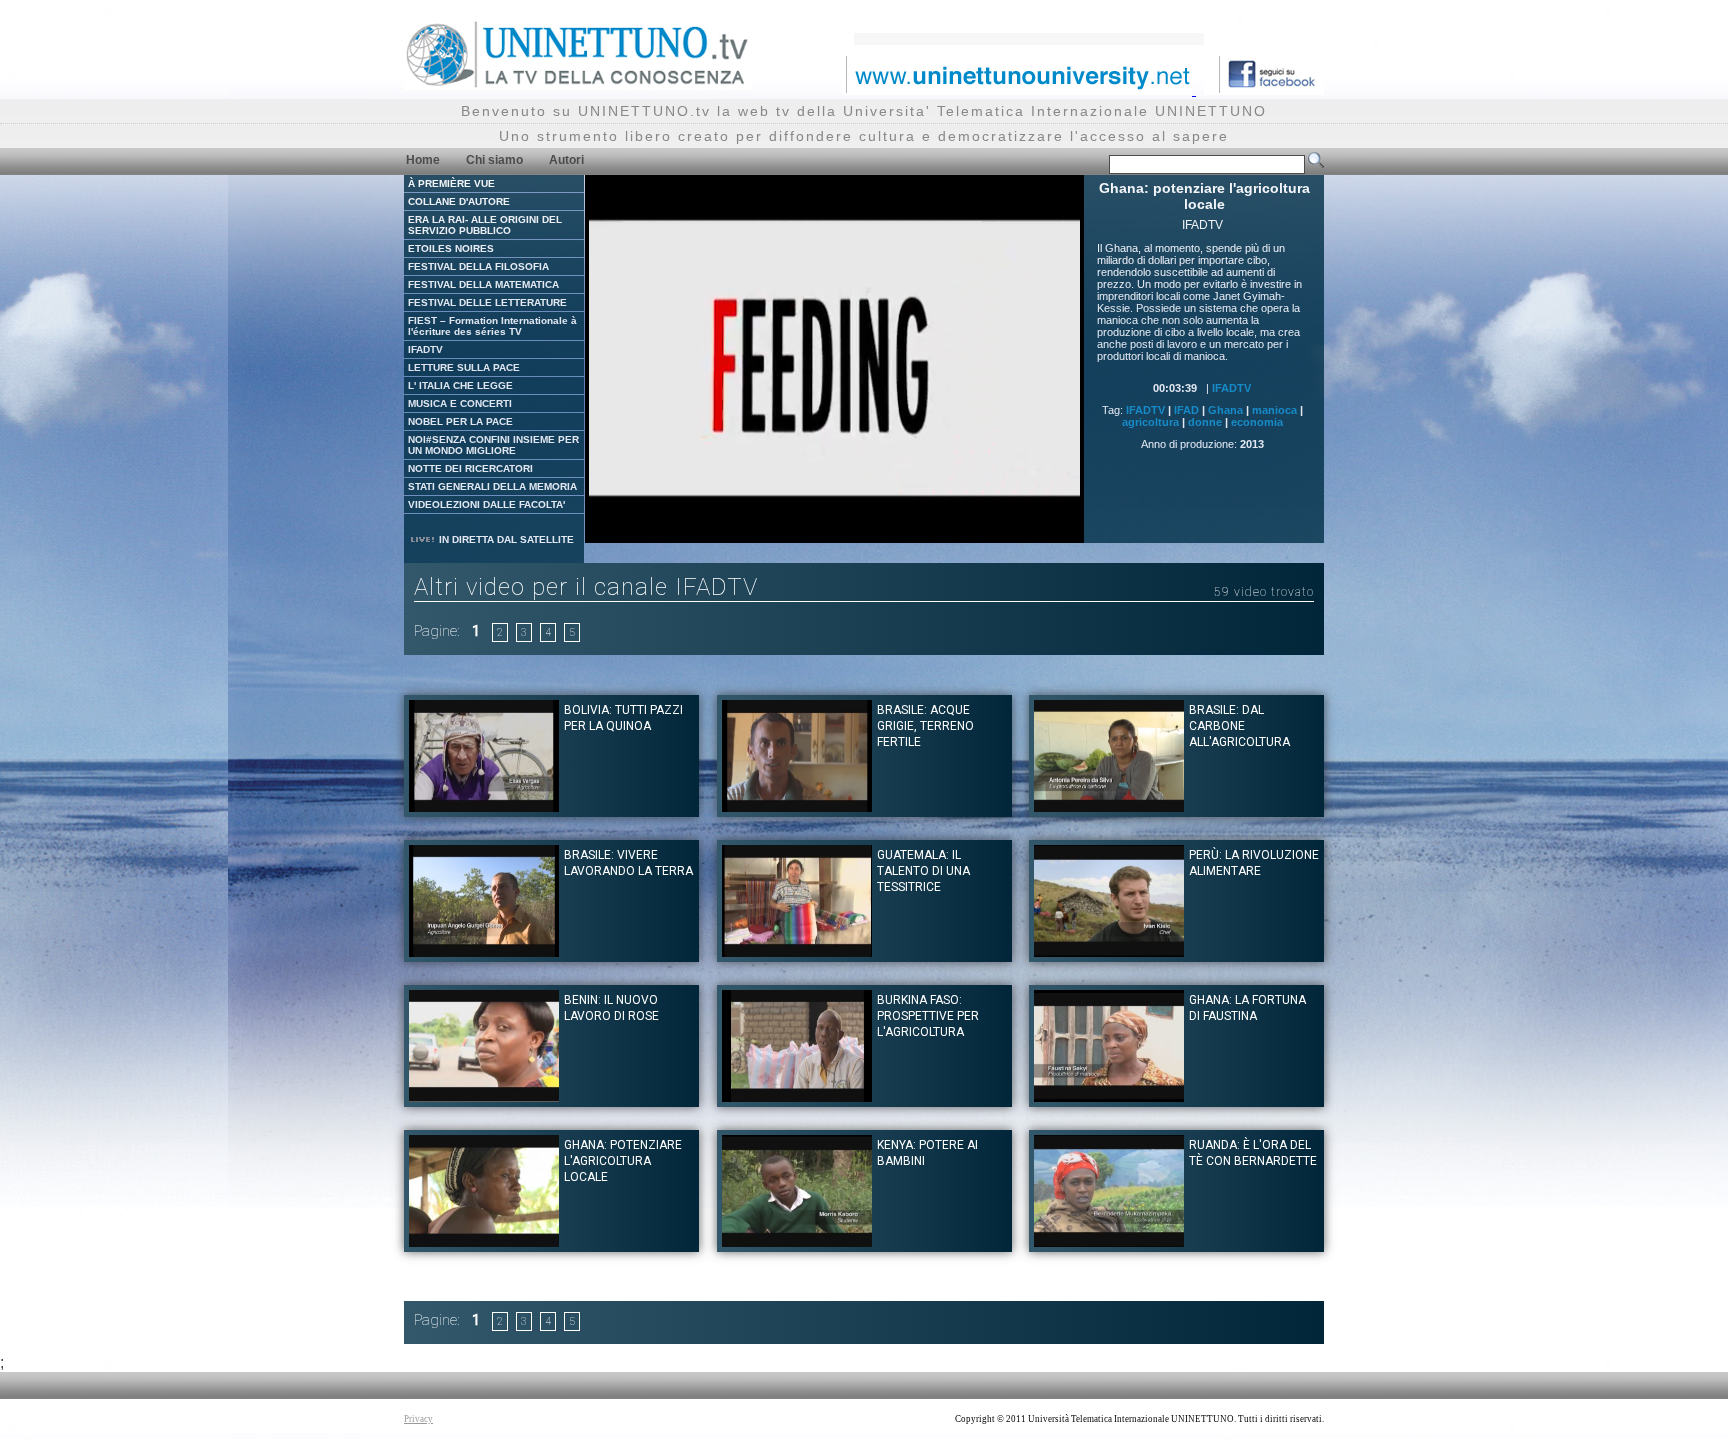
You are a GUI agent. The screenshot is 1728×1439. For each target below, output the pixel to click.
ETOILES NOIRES (451, 248)
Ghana (1225, 410)
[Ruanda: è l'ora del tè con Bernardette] (1109, 1241)
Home (423, 160)
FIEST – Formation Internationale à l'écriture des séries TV (492, 326)
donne (1205, 422)
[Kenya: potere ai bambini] (797, 1241)
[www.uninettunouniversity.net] (1019, 89)
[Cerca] (1316, 164)
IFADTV (425, 349)
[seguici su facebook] (1264, 89)
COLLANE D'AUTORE (459, 201)
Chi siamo (494, 160)
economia (1257, 422)
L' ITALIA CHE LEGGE (460, 385)
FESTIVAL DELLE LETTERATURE (487, 302)
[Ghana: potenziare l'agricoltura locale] (484, 1241)
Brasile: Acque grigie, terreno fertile (925, 726)
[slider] (812, 528)
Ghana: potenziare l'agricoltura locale (623, 1161)
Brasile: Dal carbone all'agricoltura (1239, 726)
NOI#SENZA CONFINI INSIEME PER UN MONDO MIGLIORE (493, 445)
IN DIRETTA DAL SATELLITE (505, 539)
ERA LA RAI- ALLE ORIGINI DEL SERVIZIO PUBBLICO (485, 225)
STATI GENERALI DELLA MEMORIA (492, 486)
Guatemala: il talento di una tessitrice (923, 871)
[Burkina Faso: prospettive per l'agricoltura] (797, 1096)
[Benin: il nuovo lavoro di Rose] (484, 1096)
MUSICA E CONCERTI (460, 403)
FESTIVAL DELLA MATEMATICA (483, 284)
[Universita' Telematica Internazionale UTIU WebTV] (578, 84)
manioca (1274, 410)
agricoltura (1150, 422)
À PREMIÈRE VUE (451, 183)
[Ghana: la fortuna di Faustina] (1109, 1096)
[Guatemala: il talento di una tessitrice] (797, 951)
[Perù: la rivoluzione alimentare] (1109, 951)
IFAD (1186, 410)
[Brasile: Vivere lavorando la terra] (484, 951)
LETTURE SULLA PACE (464, 367)
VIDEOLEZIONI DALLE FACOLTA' (486, 504)
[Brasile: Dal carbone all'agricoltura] (1109, 806)
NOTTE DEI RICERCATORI (470, 468)
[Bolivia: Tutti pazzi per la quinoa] (484, 806)
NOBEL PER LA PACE (460, 421)
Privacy (418, 1419)
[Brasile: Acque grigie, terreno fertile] (797, 806)
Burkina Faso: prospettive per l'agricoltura (928, 1016)
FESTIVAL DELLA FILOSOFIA (478, 266)
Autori (566, 160)
